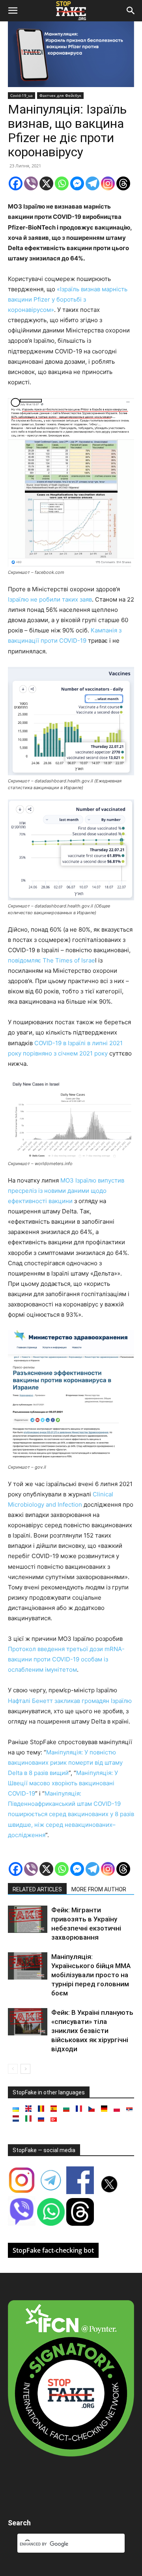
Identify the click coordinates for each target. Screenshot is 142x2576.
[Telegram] (92, 183)
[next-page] (25, 2069)
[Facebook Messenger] (77, 183)
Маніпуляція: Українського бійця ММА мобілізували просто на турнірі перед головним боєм (91, 1975)
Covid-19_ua (21, 95)
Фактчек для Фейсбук (60, 95)
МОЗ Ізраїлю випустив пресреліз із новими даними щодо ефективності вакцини (66, 1191)
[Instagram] (108, 183)
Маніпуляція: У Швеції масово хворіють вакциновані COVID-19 (63, 1783)
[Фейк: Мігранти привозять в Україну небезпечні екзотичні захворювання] (28, 1919)
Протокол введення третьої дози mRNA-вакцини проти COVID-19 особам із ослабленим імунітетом (66, 1659)
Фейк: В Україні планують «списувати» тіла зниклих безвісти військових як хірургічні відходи (92, 2031)
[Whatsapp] (62, 183)
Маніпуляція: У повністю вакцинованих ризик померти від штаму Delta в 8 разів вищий (65, 1763)
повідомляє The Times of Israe (51, 960)
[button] (13, 11)
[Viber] (31, 183)
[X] (46, 183)
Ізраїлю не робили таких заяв (50, 599)
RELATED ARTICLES (37, 1889)
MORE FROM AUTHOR (99, 1889)
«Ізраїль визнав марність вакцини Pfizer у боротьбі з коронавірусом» (68, 299)
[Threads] (123, 183)
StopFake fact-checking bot (53, 2250)
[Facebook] (16, 183)
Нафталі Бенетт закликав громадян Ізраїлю (70, 1701)
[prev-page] (13, 2069)
